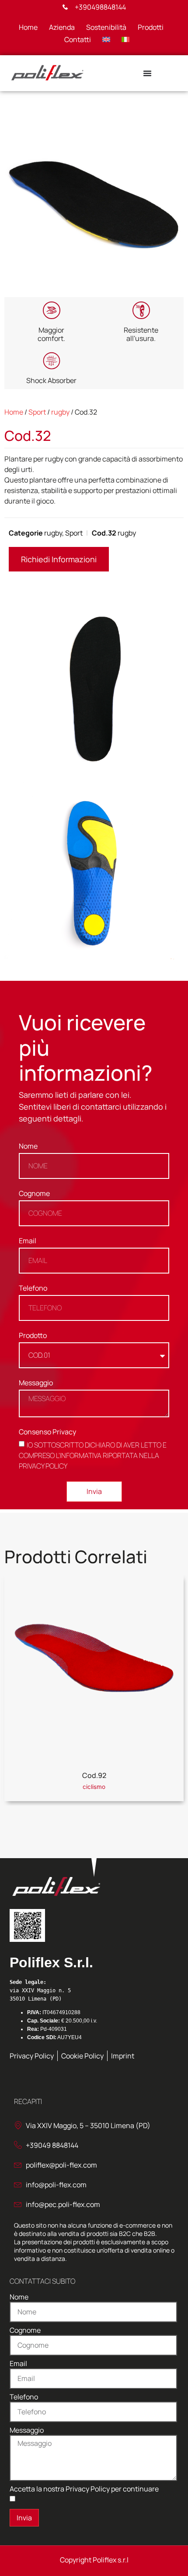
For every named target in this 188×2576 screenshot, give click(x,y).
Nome (28, 1147)
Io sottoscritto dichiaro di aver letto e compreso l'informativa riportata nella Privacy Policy (93, 1455)
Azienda (62, 27)
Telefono (33, 1289)
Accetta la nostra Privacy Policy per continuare (84, 2489)
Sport (37, 412)
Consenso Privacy (47, 1432)
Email (28, 1241)
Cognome (34, 1194)
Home (28, 27)
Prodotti (151, 27)
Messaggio (36, 1383)
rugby (60, 412)
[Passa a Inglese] (106, 39)
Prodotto (33, 1336)
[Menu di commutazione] (147, 73)
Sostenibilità (106, 27)
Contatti (78, 39)
